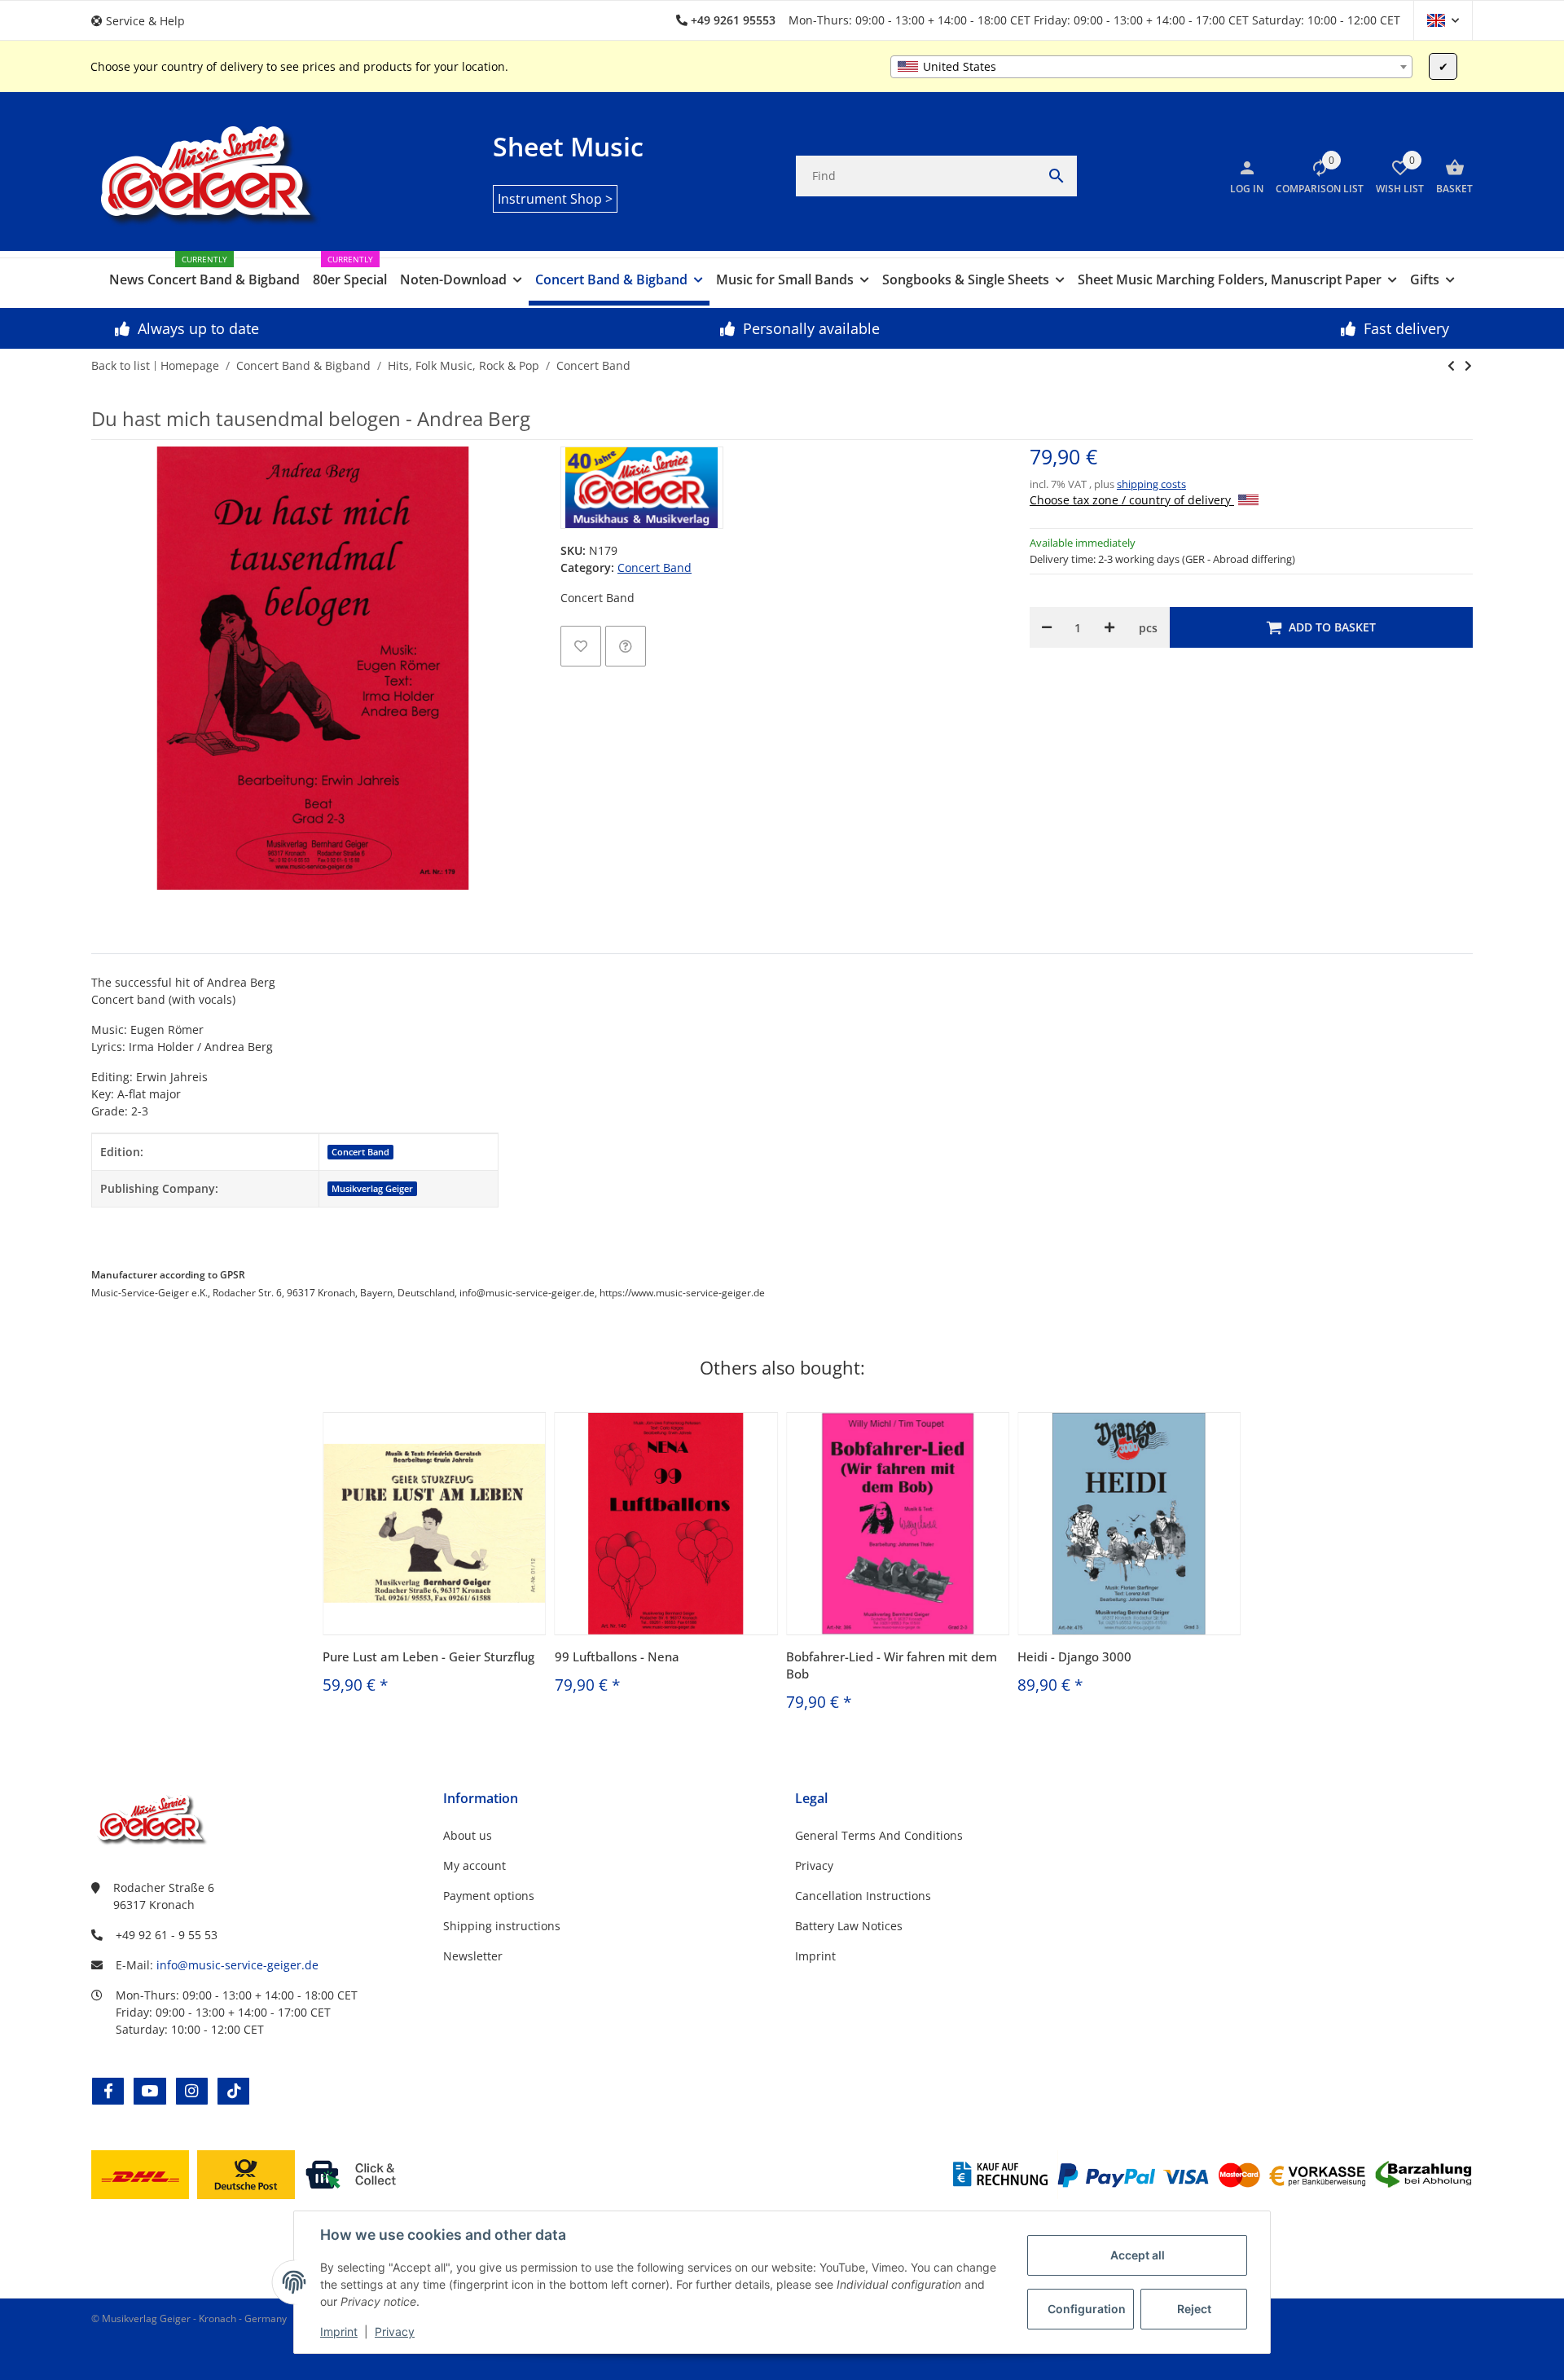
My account (474, 1865)
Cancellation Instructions (863, 1896)
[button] (144, 21)
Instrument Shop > (555, 199)
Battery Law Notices (849, 1926)
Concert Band (655, 568)
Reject (1194, 2309)
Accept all (1138, 2255)
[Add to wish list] (581, 646)
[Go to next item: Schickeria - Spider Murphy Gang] (1451, 366)
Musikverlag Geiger (372, 1189)
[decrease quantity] (1047, 627)
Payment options (489, 1896)
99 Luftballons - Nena (617, 1656)
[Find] (1057, 176)
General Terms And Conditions (879, 1835)
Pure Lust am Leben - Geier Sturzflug (428, 1656)
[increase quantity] (1109, 627)
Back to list (121, 365)
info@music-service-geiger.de (237, 1965)
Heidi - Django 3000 (1074, 1656)
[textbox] (1151, 67)
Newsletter (473, 1956)
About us (468, 1835)
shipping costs (1151, 484)
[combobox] (1151, 67)
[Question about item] (626, 646)
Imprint (339, 2332)
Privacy (395, 2332)
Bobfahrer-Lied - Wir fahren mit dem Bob (892, 1665)
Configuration (1087, 2309)
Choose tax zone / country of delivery (1132, 500)
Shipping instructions (502, 1926)
